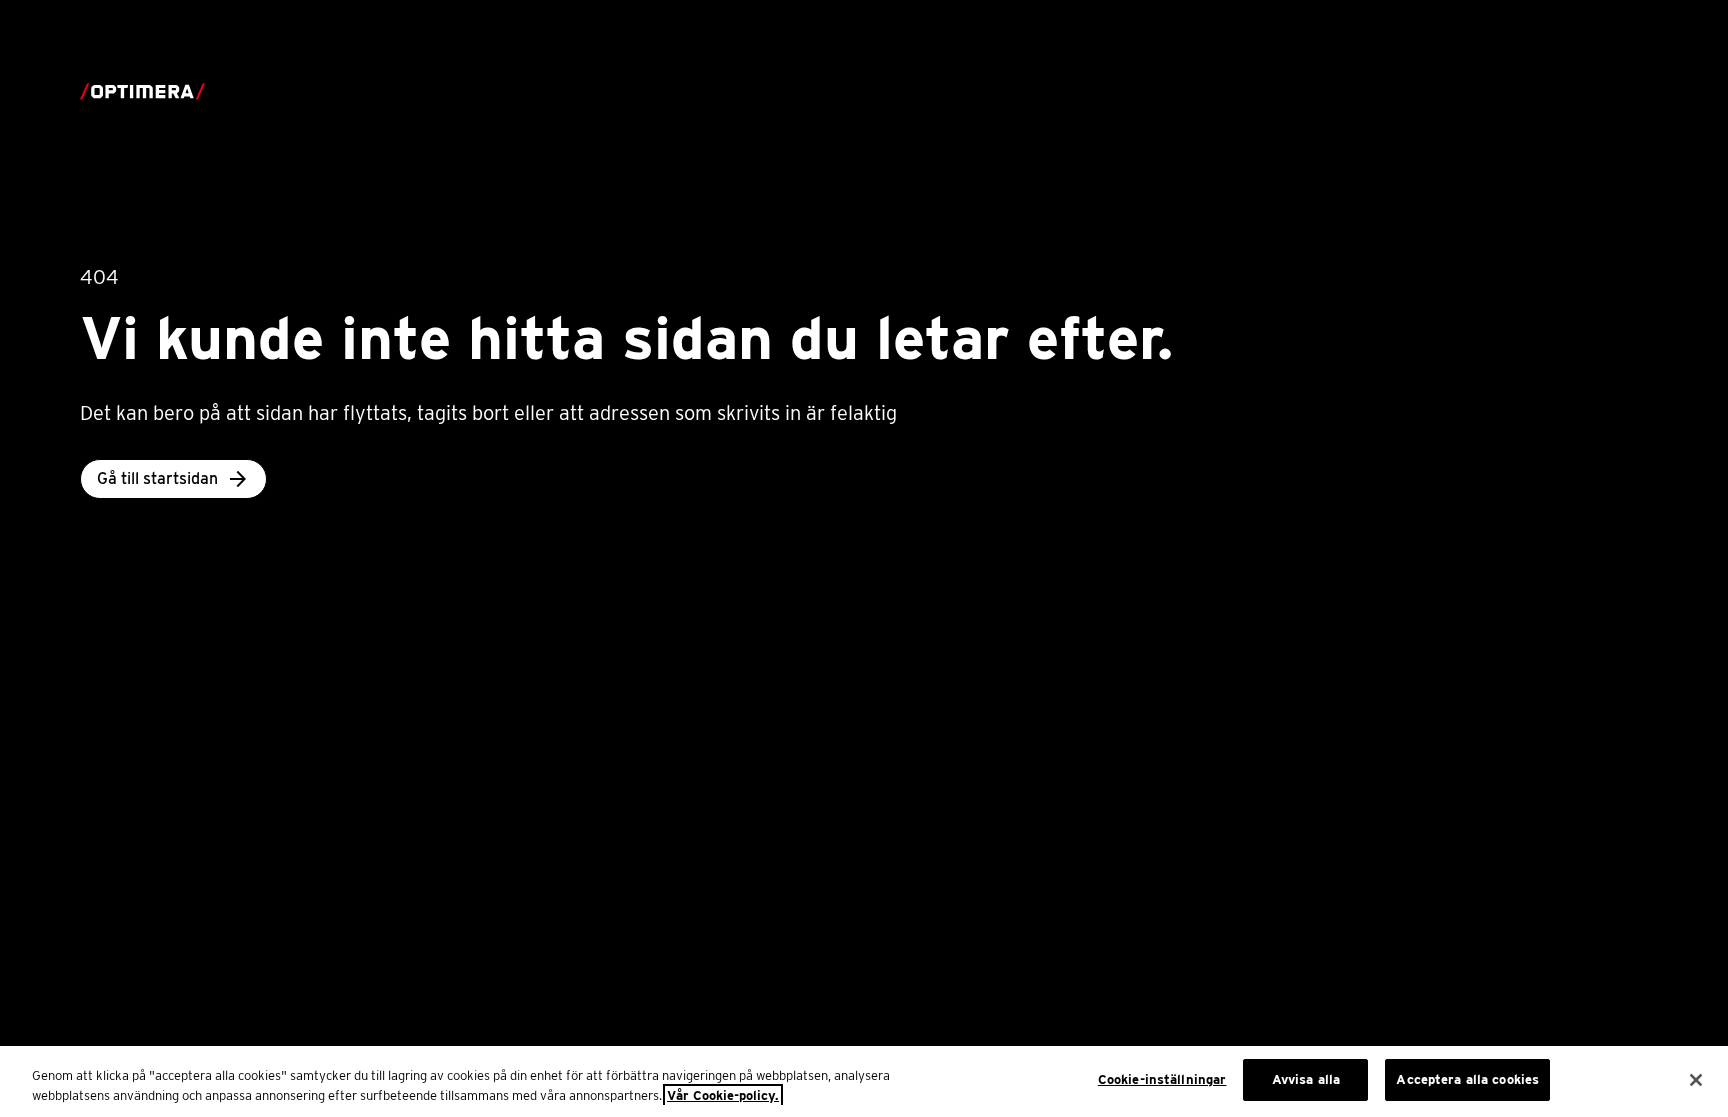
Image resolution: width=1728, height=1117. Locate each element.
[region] (864, 1081)
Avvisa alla (1306, 1079)
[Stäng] (1696, 1080)
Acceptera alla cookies (1467, 1079)
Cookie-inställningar (1162, 1079)
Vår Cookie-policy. (723, 1095)
